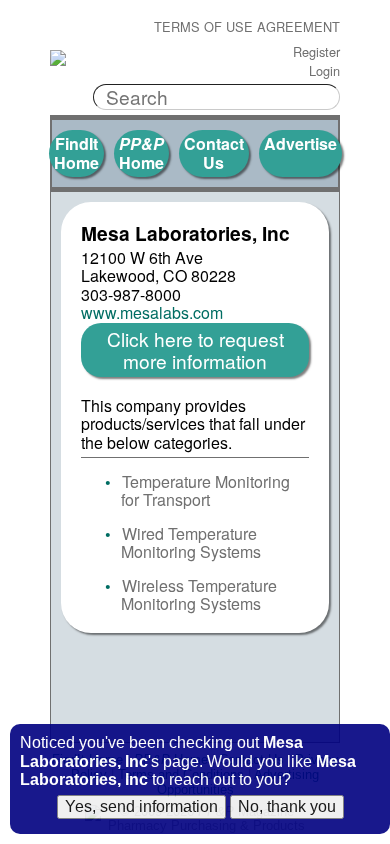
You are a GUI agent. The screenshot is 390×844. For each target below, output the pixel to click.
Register (316, 52)
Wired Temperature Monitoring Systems (191, 542)
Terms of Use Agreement (247, 27)
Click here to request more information (195, 349)
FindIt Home (76, 152)
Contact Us (214, 152)
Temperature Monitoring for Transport (205, 490)
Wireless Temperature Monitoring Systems (199, 594)
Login (324, 71)
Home (141, 152)
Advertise (300, 143)
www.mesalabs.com (152, 313)
